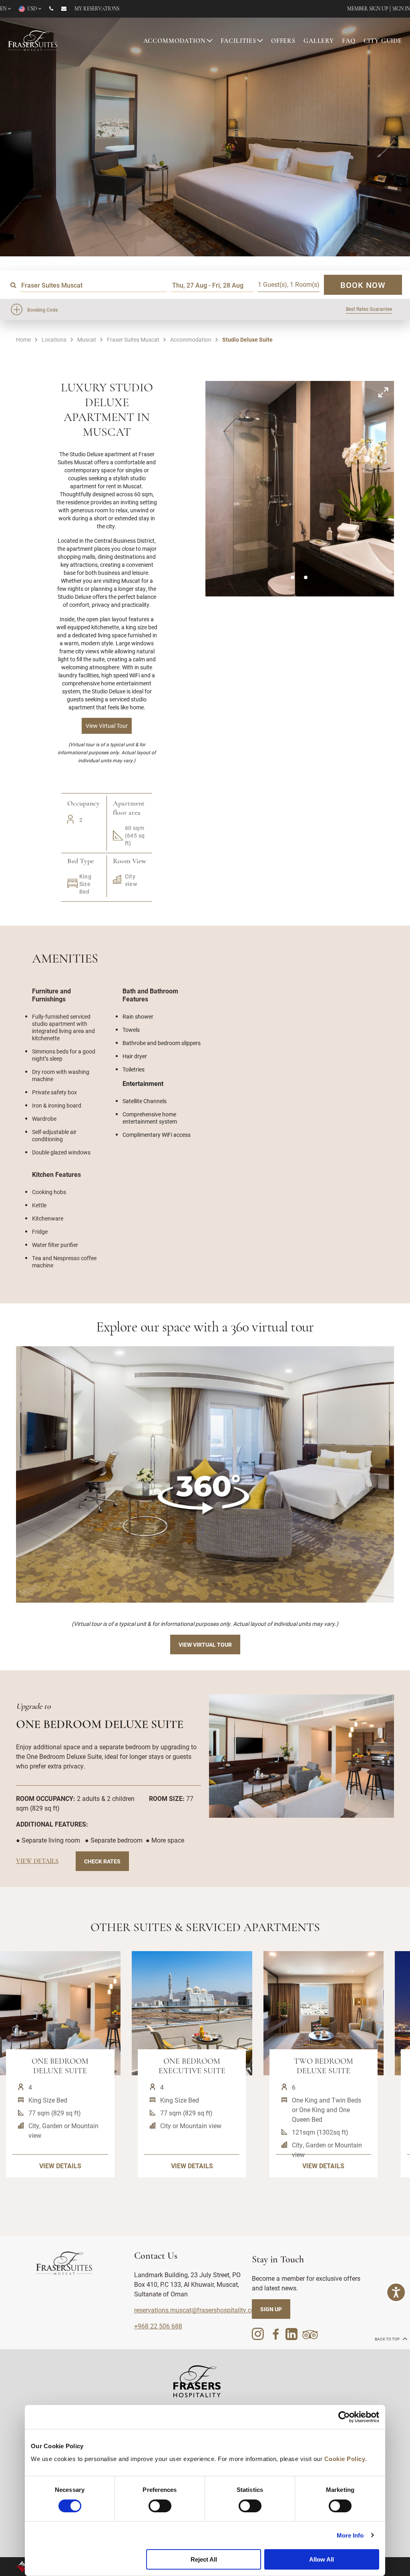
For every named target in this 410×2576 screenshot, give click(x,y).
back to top (388, 2339)
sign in (401, 9)
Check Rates (102, 1861)
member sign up (368, 9)
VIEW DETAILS (60, 2166)
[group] (205, 1474)
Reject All (204, 2559)
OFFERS (283, 41)
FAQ (349, 41)
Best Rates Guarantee (369, 309)
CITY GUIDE (383, 41)
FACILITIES (239, 41)
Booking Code (42, 310)
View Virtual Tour (205, 1644)
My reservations (97, 9)
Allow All (322, 2559)
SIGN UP (271, 2309)
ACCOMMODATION (175, 41)
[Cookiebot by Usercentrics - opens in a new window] (344, 2417)
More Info (350, 2535)
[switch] (160, 2506)
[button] (292, 577)
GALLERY (319, 41)
